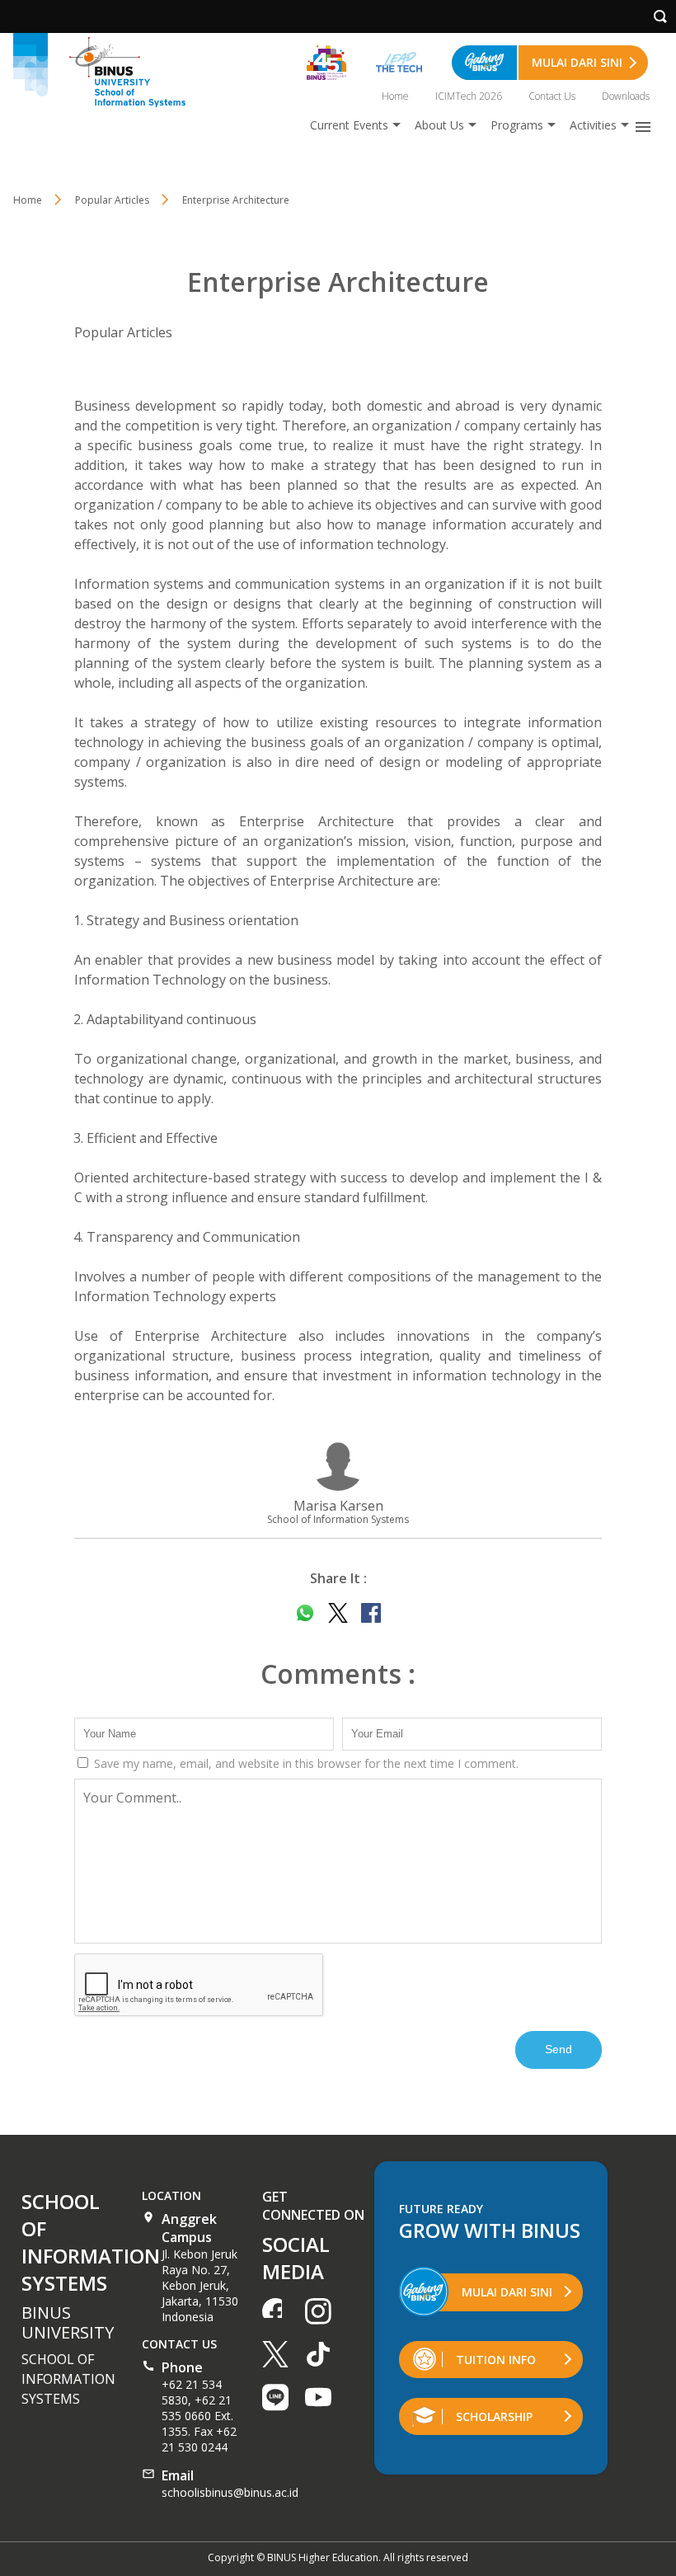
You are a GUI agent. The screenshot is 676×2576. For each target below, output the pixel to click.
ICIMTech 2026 (469, 96)
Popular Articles (123, 332)
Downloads (626, 96)
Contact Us (552, 96)
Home (395, 96)
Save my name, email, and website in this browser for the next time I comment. (305, 1763)
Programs (517, 125)
